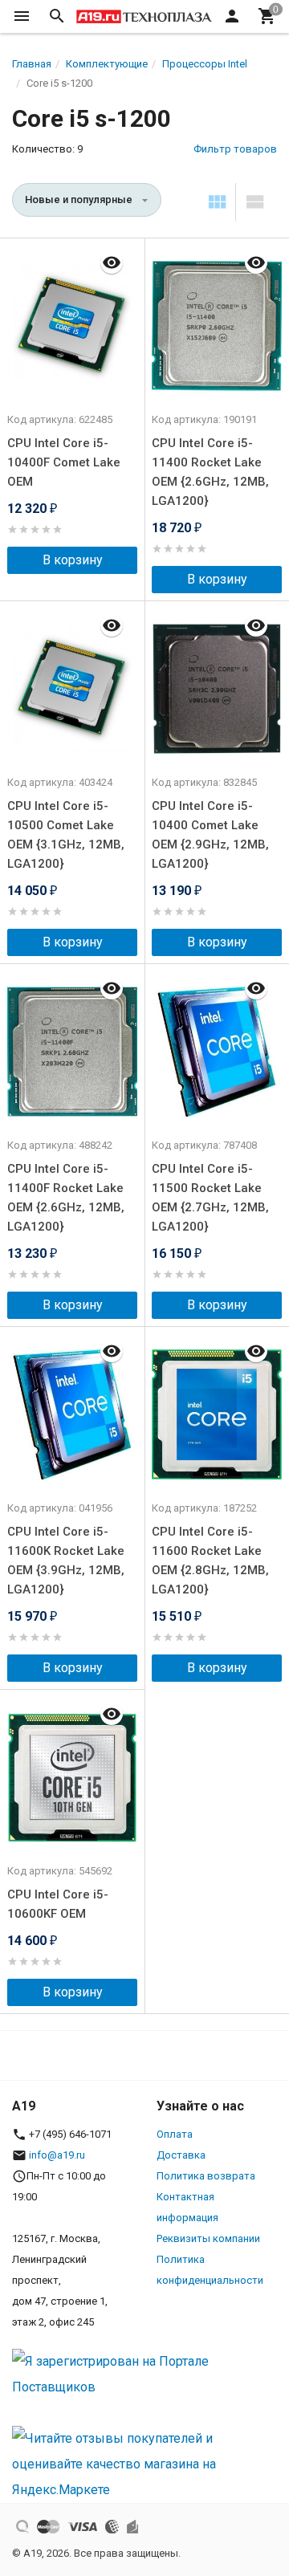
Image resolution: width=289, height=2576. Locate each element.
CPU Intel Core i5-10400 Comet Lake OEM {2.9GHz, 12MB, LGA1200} (210, 835)
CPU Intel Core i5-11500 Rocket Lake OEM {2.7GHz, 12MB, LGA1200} (210, 1198)
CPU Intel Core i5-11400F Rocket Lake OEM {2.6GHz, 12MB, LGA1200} (66, 1198)
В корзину (73, 560)
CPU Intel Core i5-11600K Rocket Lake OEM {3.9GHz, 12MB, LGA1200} (66, 1561)
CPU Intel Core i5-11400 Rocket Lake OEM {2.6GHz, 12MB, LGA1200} (210, 472)
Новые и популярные (79, 199)
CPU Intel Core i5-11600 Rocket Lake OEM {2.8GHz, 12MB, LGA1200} (210, 1561)
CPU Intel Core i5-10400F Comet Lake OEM (64, 462)
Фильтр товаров (235, 149)
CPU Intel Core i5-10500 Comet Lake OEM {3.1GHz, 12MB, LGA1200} (66, 835)
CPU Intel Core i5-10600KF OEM (58, 1904)
